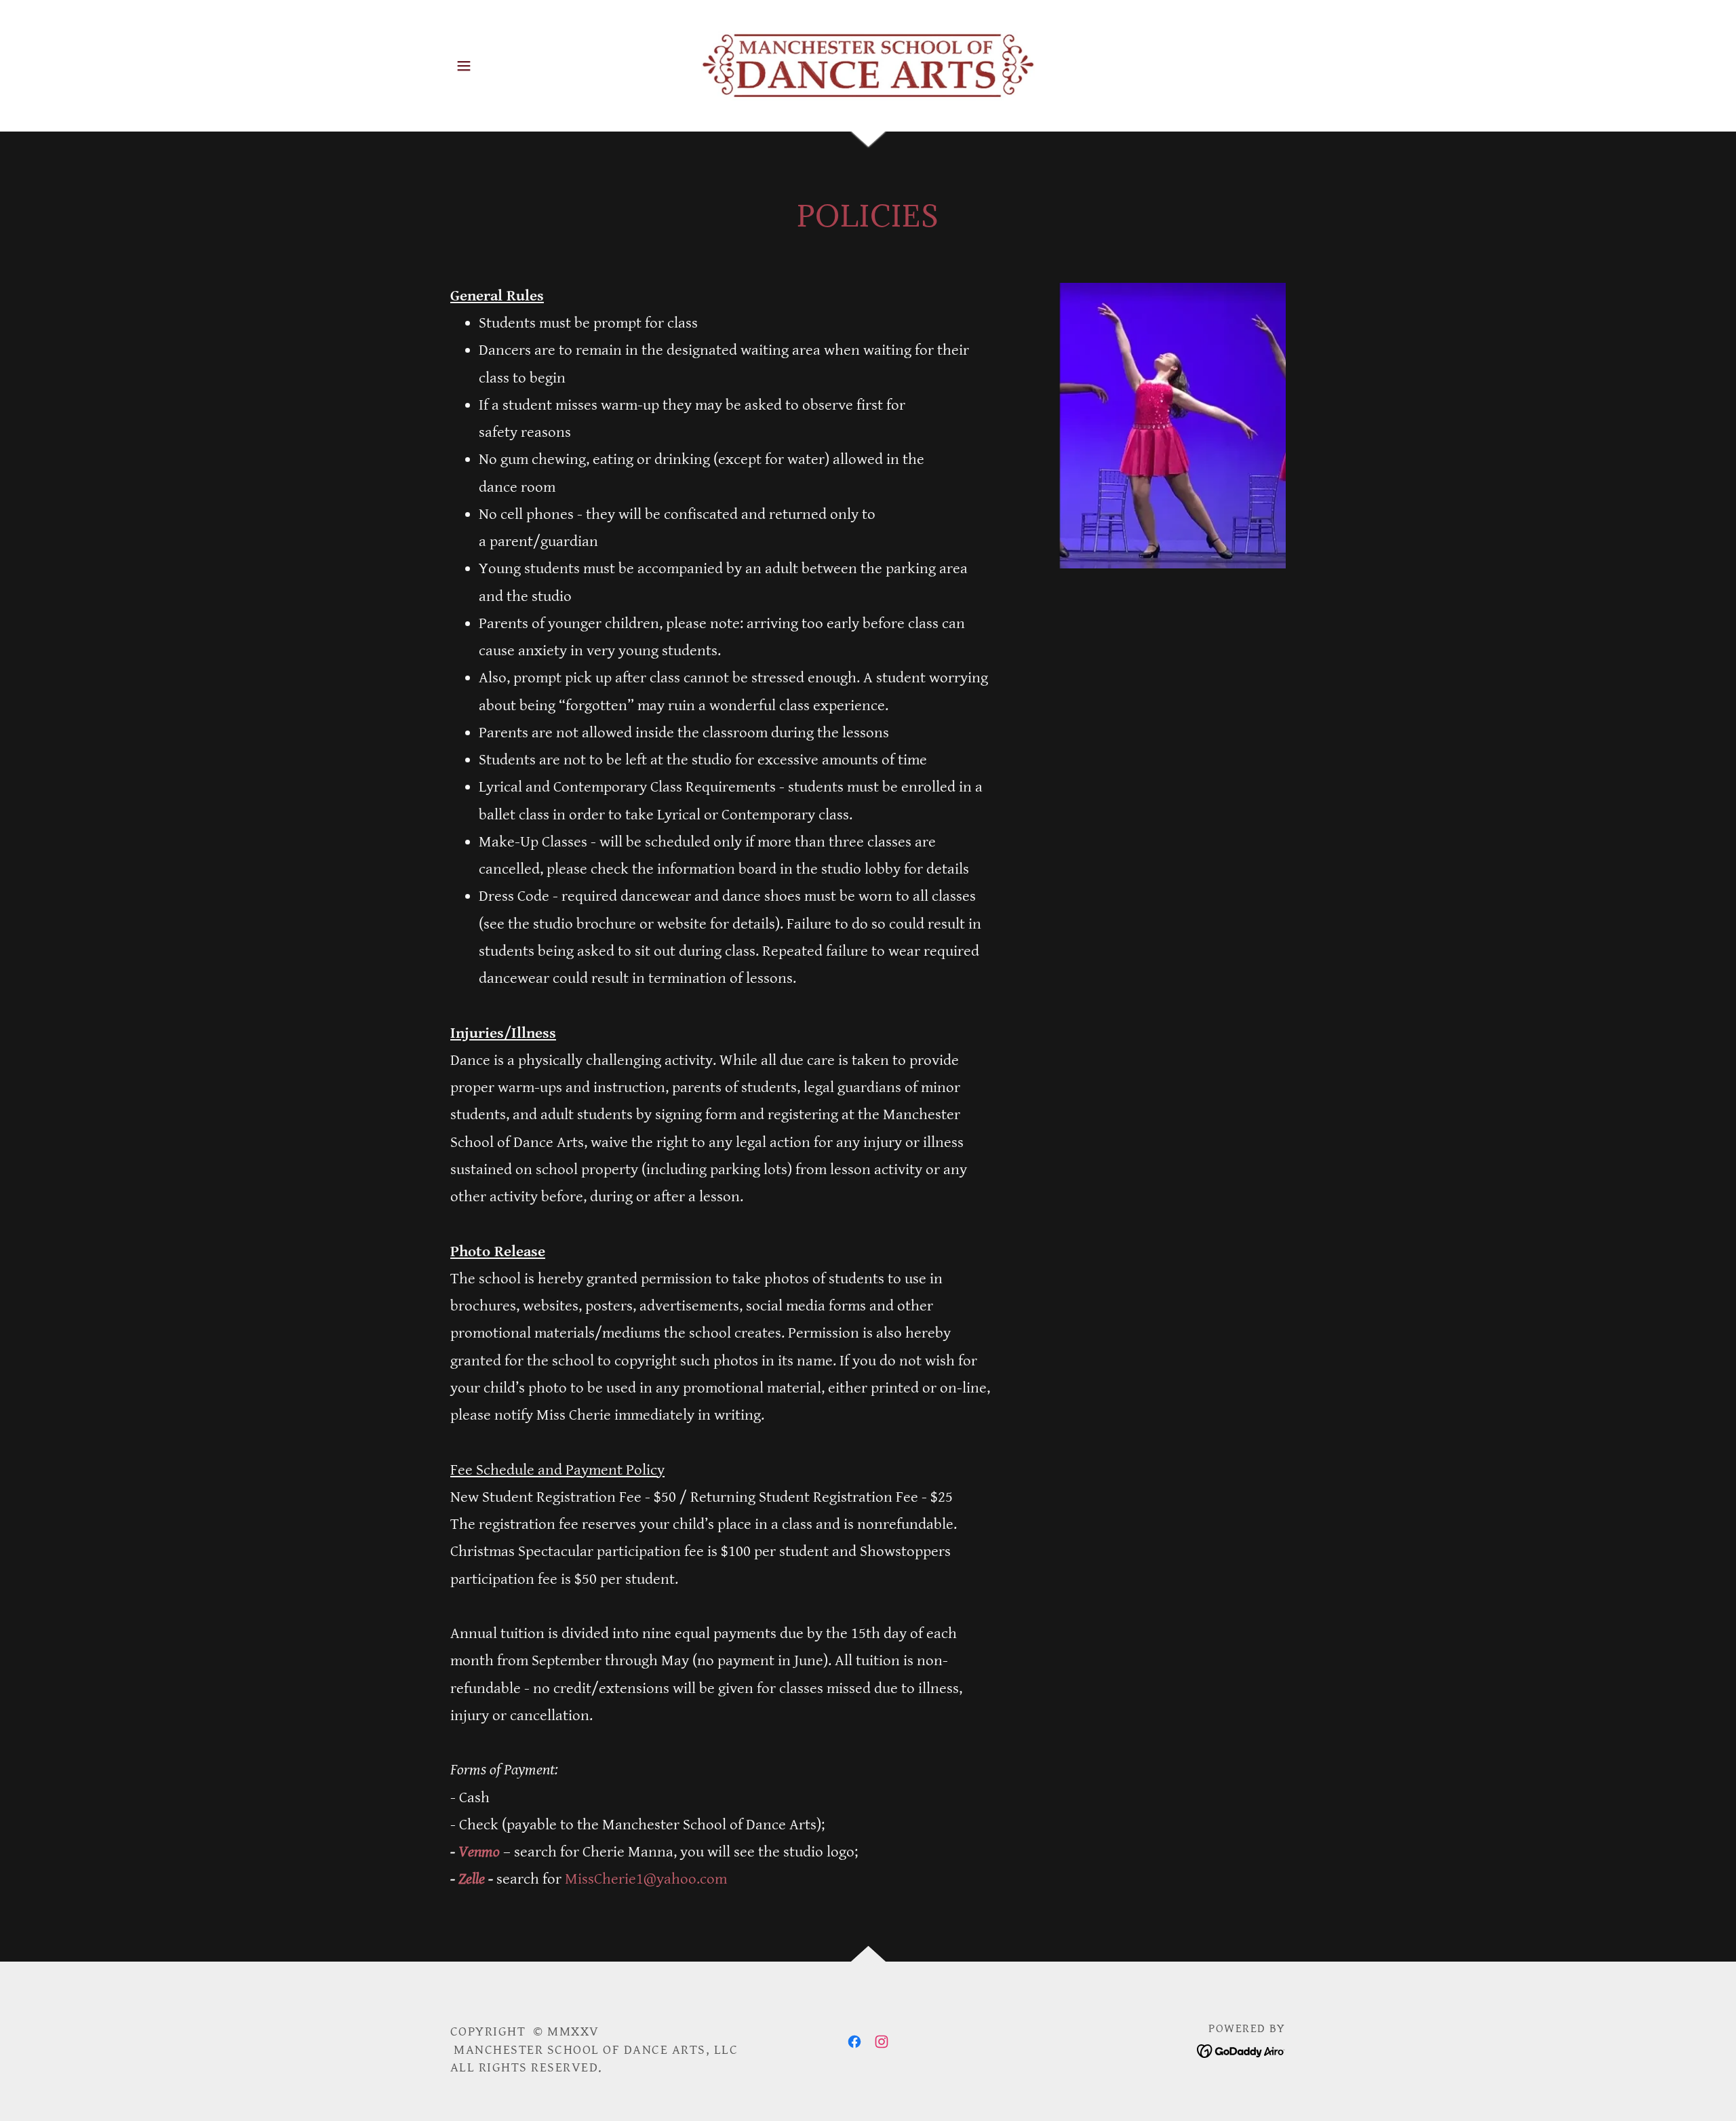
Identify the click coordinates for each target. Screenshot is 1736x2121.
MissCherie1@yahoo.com (646, 1879)
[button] (464, 66)
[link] (868, 65)
